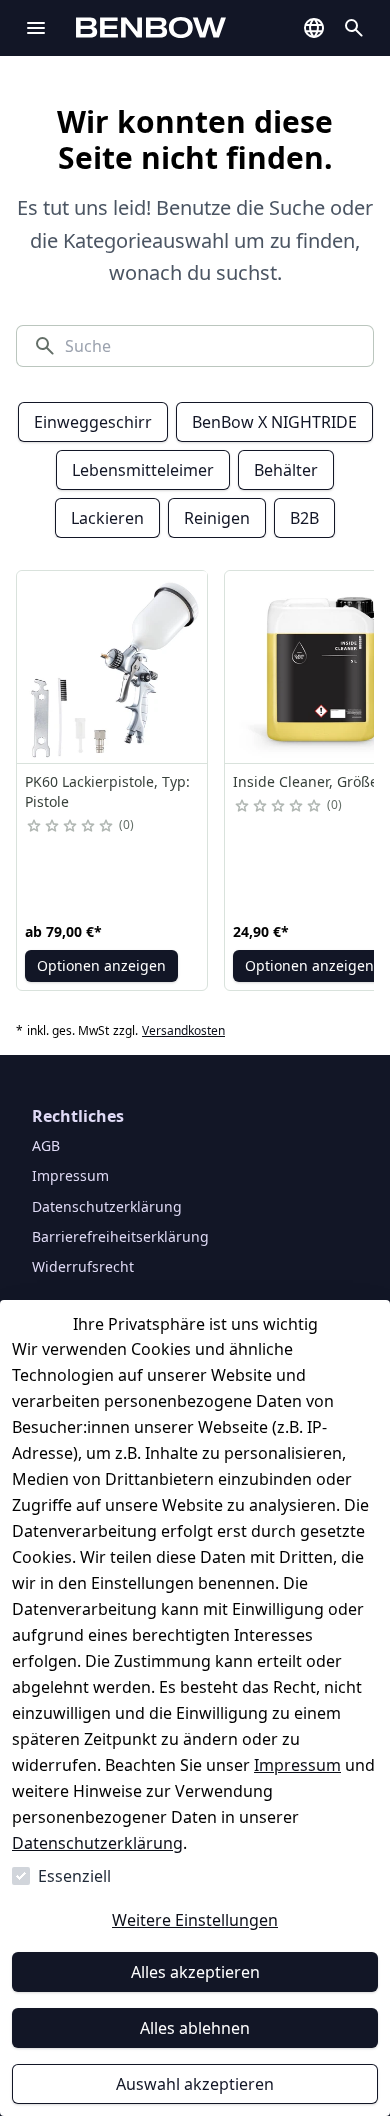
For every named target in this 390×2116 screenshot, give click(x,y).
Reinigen (217, 518)
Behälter (286, 470)
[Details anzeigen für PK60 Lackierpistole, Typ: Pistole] (113, 667)
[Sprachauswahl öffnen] (314, 28)
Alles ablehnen (195, 2028)
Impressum (297, 1765)
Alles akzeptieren (195, 1972)
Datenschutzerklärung (97, 1843)
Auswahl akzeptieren (195, 2084)
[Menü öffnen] (36, 28)
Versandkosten (183, 1031)
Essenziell (74, 1876)
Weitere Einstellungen (195, 1920)
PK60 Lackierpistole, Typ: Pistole (107, 791)
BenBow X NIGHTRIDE (274, 422)
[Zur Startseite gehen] (181, 28)
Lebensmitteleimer (143, 470)
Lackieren (107, 518)
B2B (304, 518)
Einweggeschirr (93, 422)
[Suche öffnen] (354, 28)
